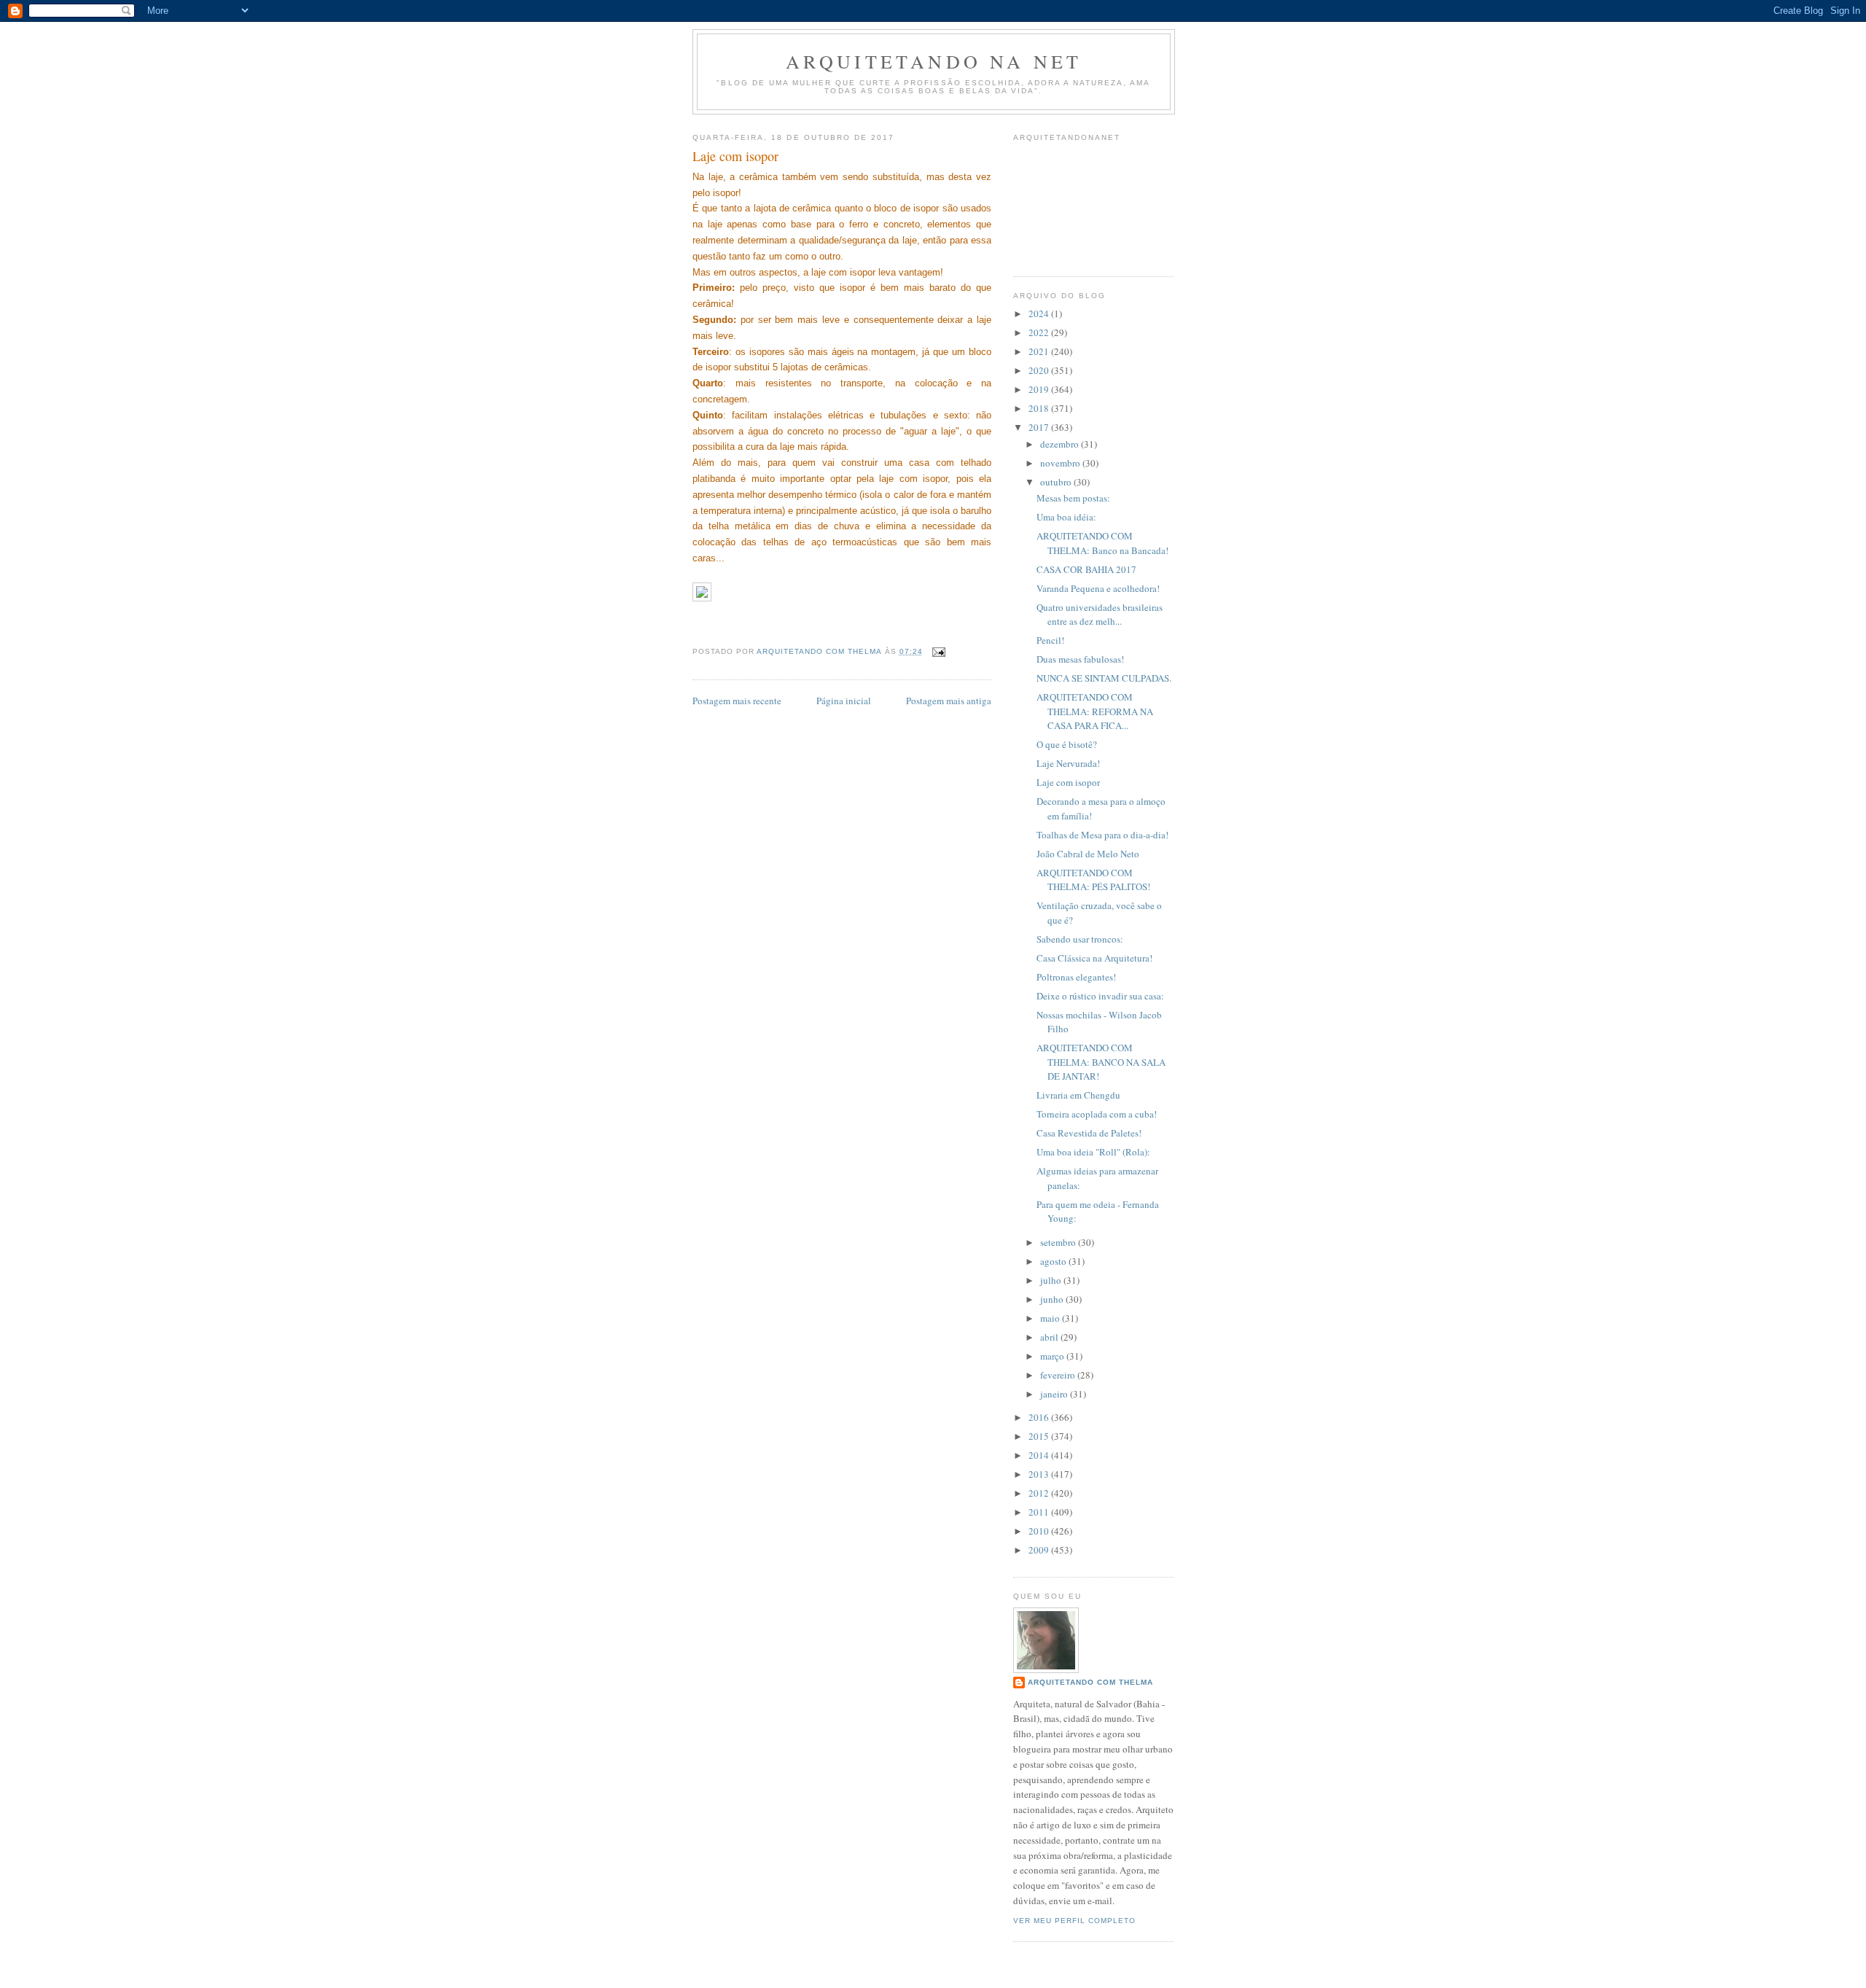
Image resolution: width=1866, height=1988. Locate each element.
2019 (1040, 389)
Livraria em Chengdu (1078, 1095)
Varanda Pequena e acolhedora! (1098, 588)
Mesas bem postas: (1073, 498)
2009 (1040, 1550)
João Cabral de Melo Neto (1088, 854)
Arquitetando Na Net (934, 61)
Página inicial (844, 701)
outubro (1057, 482)
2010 (1040, 1531)
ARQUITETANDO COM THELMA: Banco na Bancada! (1102, 543)
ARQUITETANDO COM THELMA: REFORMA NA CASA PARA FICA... (1095, 711)
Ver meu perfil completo (1074, 1921)
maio (1051, 1318)
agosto (1054, 1261)
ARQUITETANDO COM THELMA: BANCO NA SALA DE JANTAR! (1101, 1062)
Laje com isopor (1068, 782)
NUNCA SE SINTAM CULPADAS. (1104, 678)
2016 (1040, 1417)
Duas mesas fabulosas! (1080, 659)
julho (1052, 1280)
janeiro (1055, 1394)
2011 (1040, 1512)
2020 (1040, 370)
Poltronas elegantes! (1076, 977)
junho (1053, 1299)
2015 (1040, 1436)
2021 (1040, 351)
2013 (1040, 1474)
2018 (1040, 408)
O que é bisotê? (1067, 744)
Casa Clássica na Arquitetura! (1094, 958)
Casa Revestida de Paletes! (1089, 1133)
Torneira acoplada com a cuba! (1097, 1114)
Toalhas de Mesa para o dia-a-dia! (1102, 835)
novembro (1061, 463)
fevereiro (1059, 1375)
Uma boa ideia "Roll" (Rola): (1093, 1152)
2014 (1040, 1455)
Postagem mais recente (737, 701)
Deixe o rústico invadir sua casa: (1100, 996)
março (1053, 1356)
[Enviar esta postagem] (938, 651)
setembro (1059, 1242)
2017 (1040, 427)
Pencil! (1050, 640)
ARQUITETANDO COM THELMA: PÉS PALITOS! (1093, 880)
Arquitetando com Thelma (1090, 1682)
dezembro (1061, 444)
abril (1050, 1337)
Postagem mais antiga (949, 701)
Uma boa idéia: (1066, 517)
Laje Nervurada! (1068, 763)
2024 (1040, 313)
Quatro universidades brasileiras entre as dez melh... (1100, 615)
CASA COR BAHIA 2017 (1086, 569)
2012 (1040, 1493)
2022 (1040, 332)
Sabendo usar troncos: (1080, 939)
